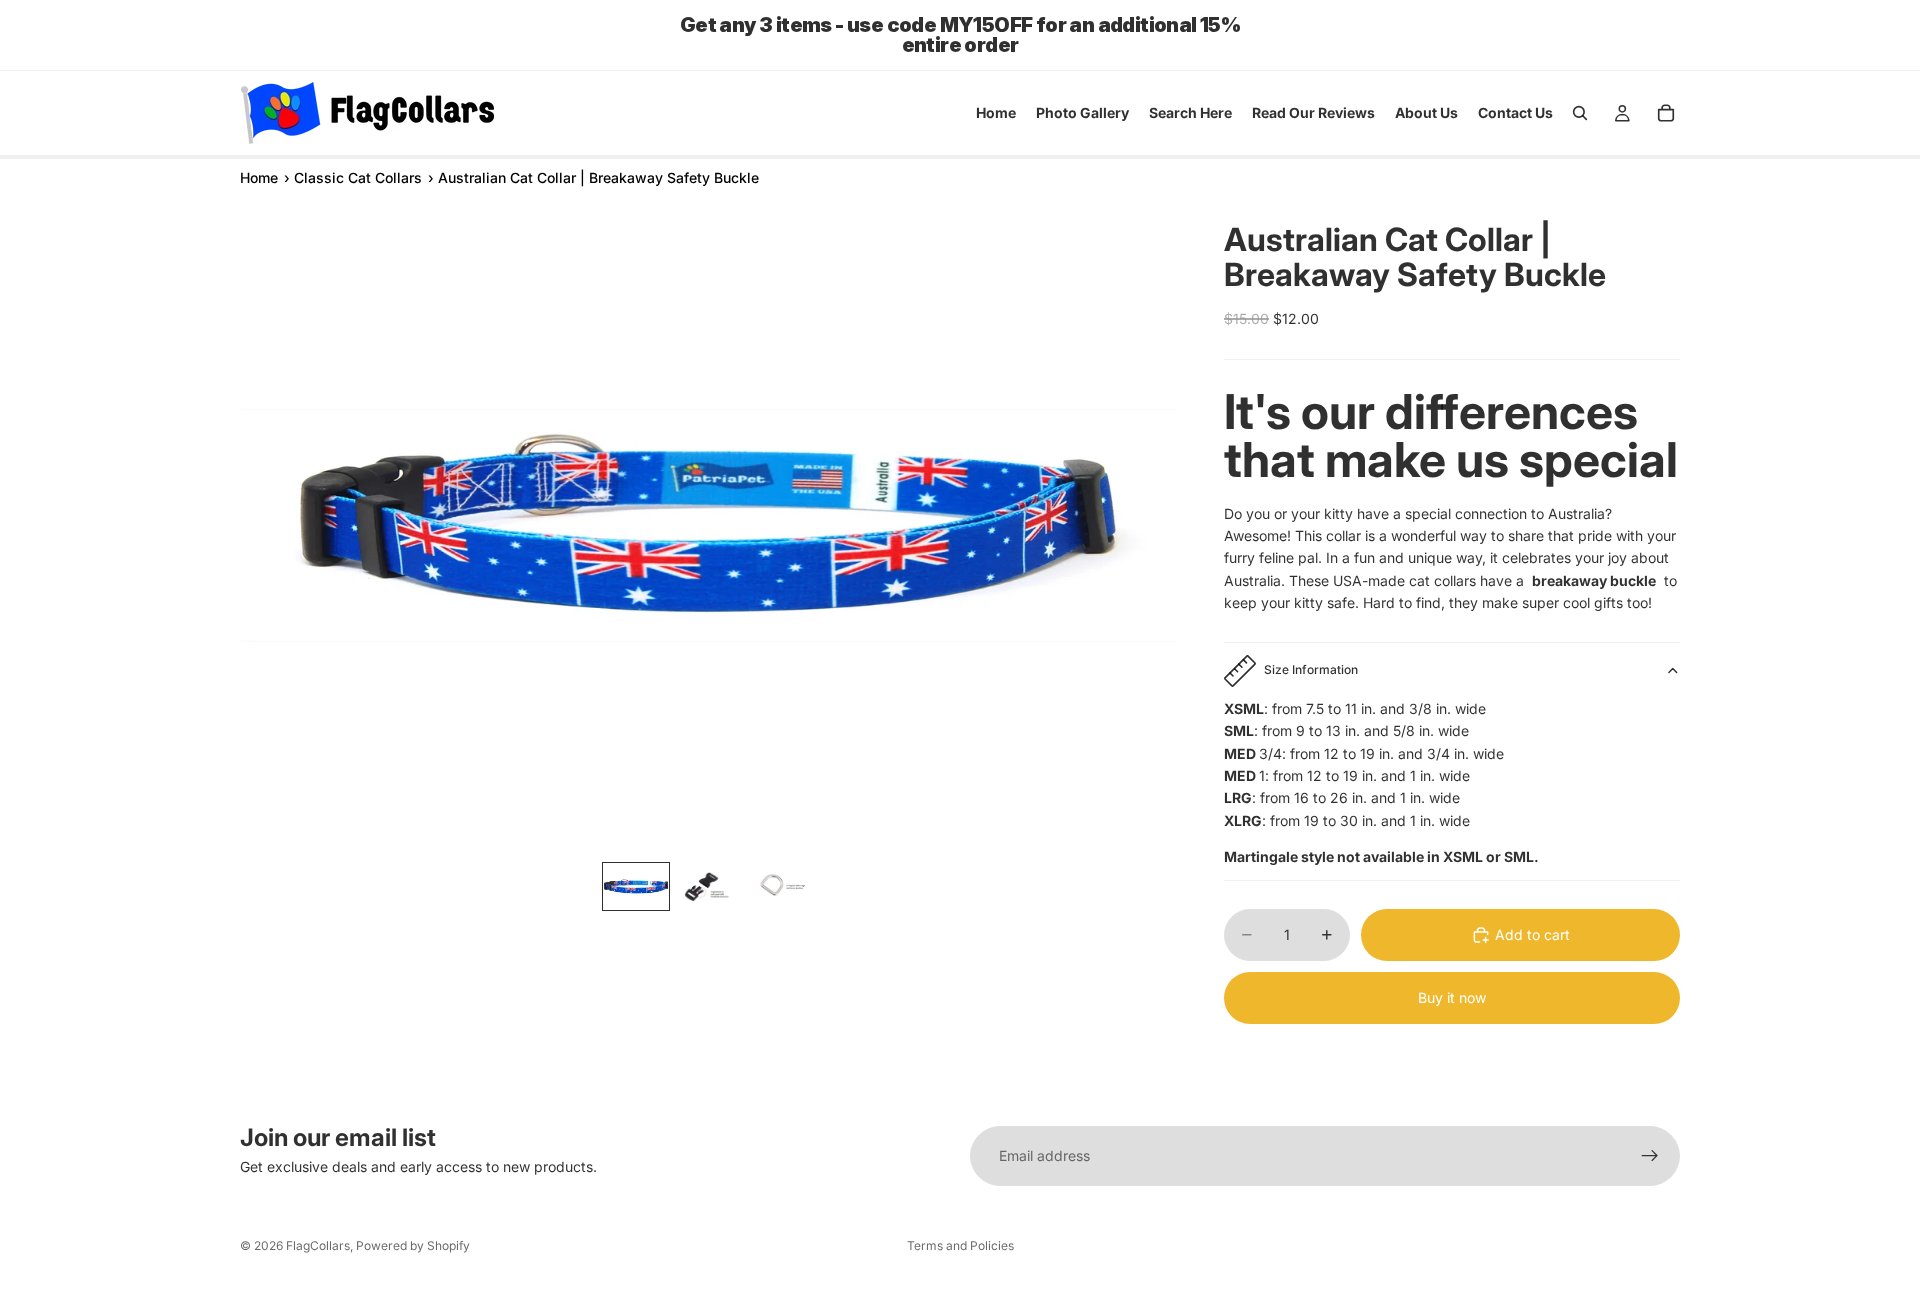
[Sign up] (1650, 1156)
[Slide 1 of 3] (636, 886)
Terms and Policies (960, 1245)
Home (259, 177)
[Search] (1580, 113)
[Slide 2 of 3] (708, 886)
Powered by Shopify (413, 1245)
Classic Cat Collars (358, 177)
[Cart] (1666, 113)
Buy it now (1452, 997)
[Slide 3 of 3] (780, 886)
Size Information (1311, 669)
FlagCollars (318, 1245)
